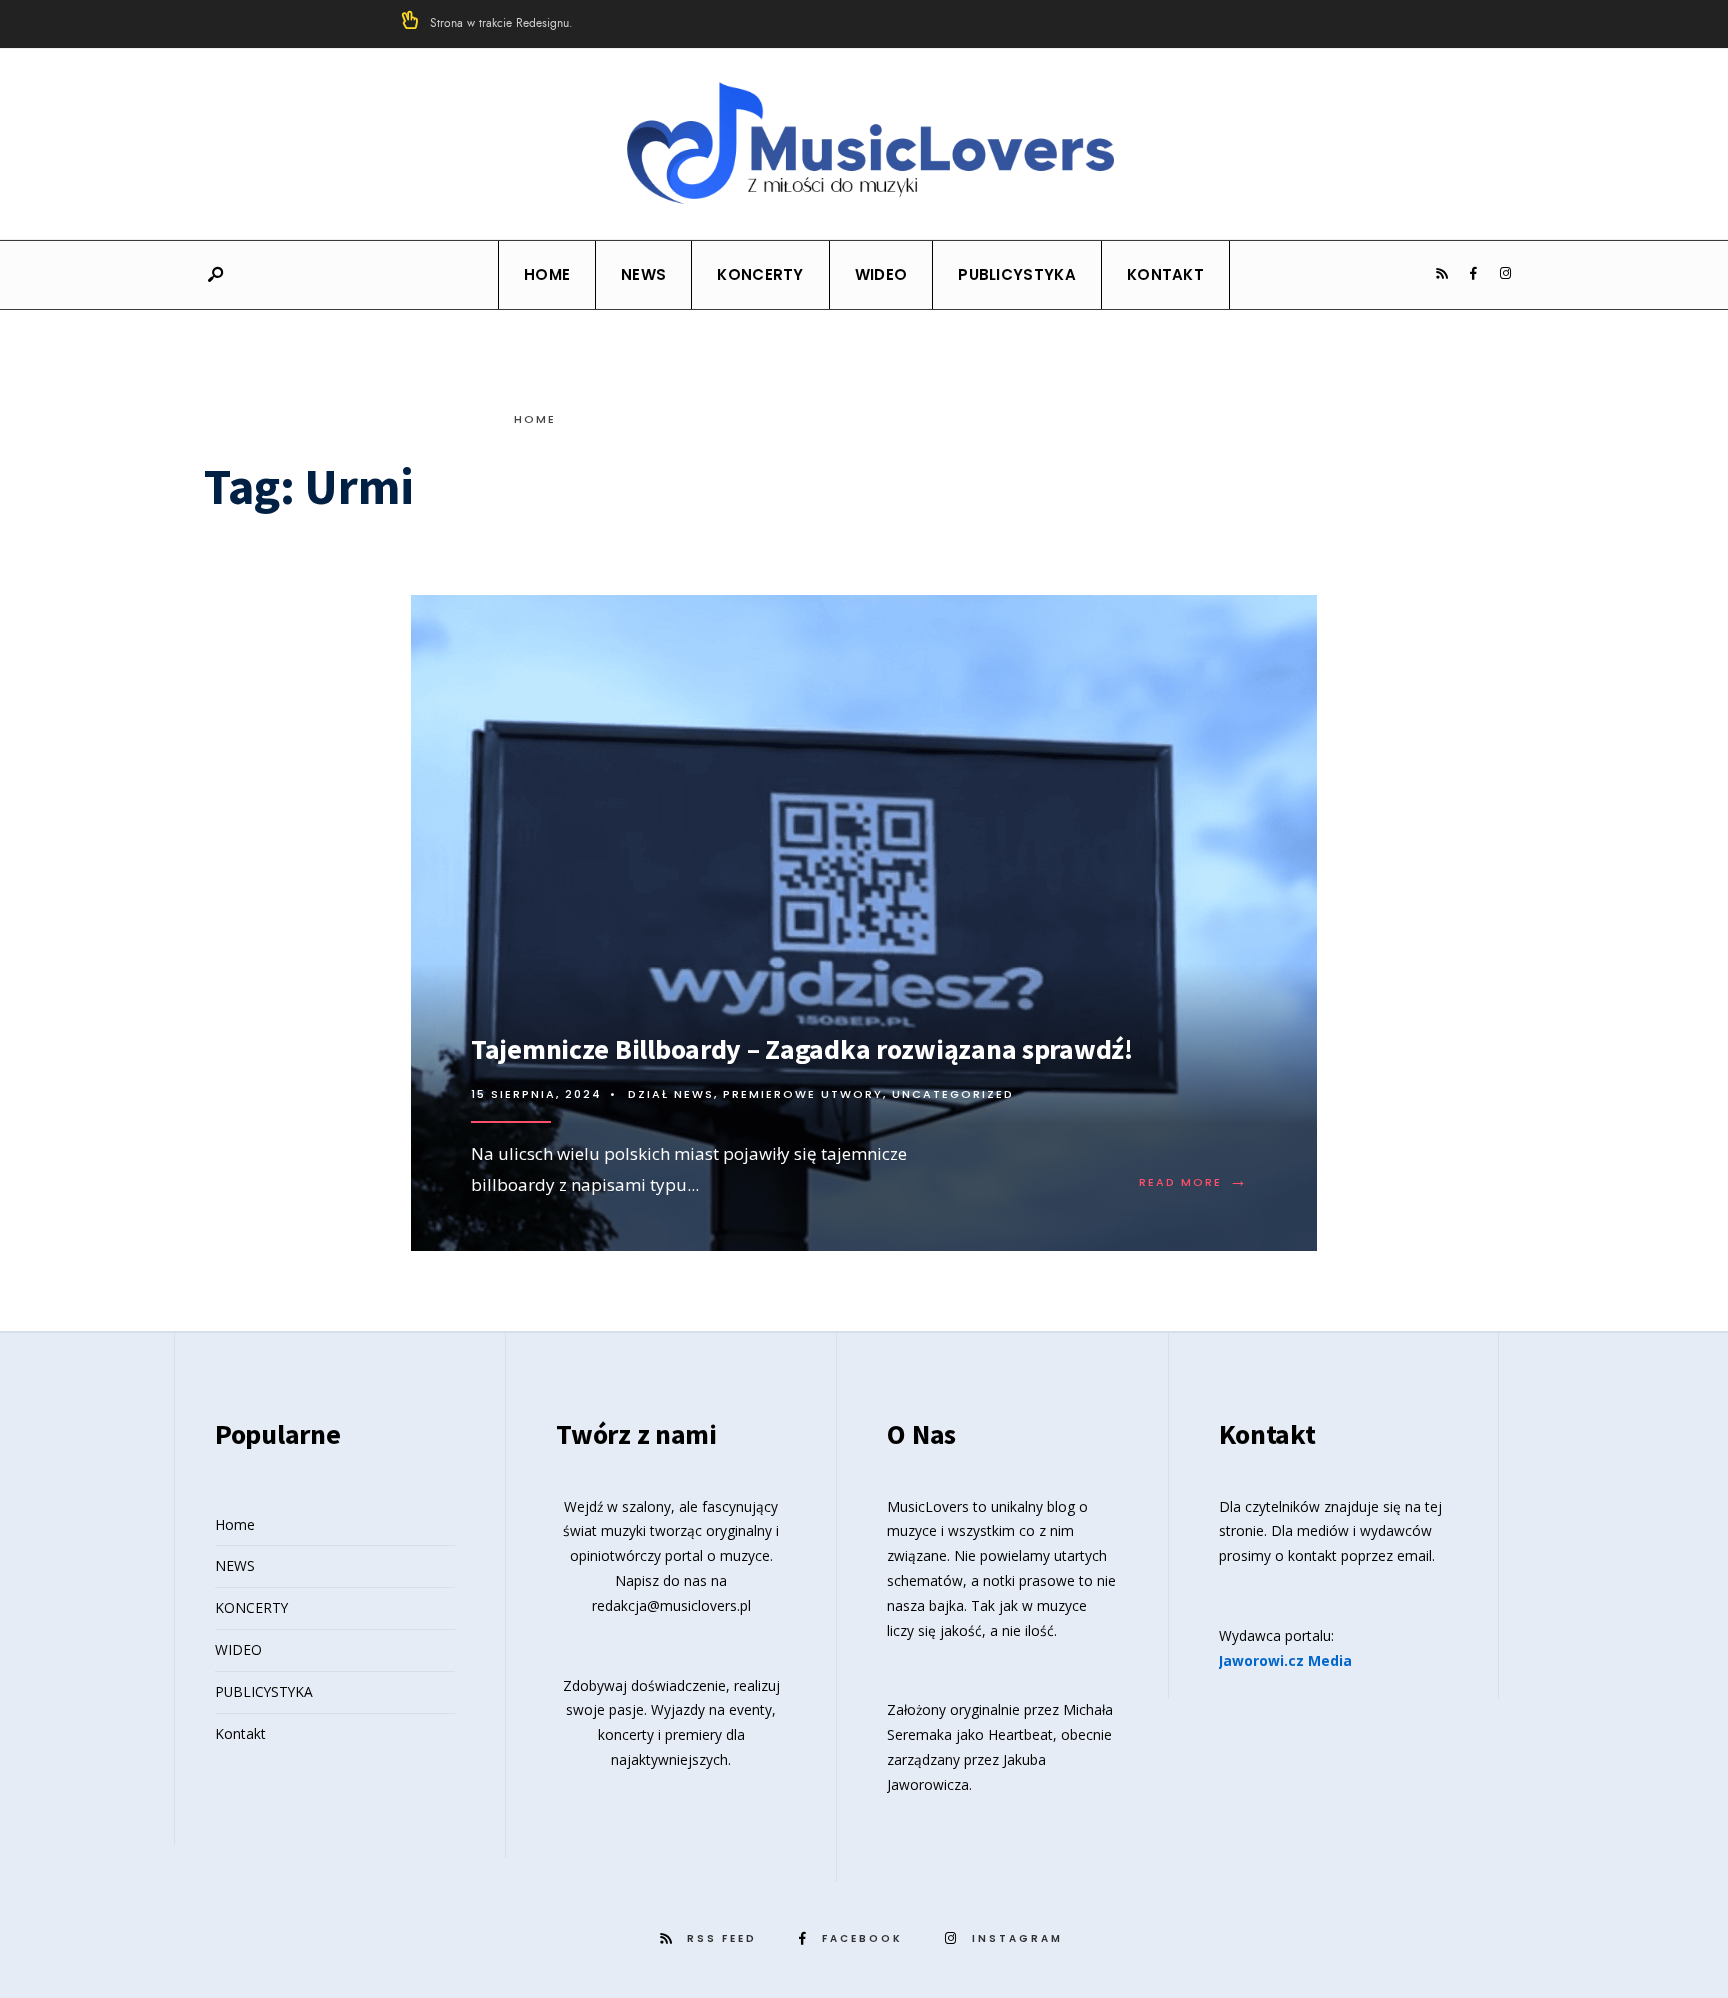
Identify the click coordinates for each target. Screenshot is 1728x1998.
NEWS (643, 274)
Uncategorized (953, 1094)
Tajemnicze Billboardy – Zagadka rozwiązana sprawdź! (802, 1049)
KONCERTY (760, 274)
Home (547, 274)
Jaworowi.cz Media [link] (1285, 1660)
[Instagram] (1505, 274)
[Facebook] (1473, 274)
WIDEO (881, 274)
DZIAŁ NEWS (671, 1094)
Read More (1194, 1182)
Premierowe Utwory (803, 1094)
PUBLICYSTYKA (1017, 274)
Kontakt (1165, 274)
